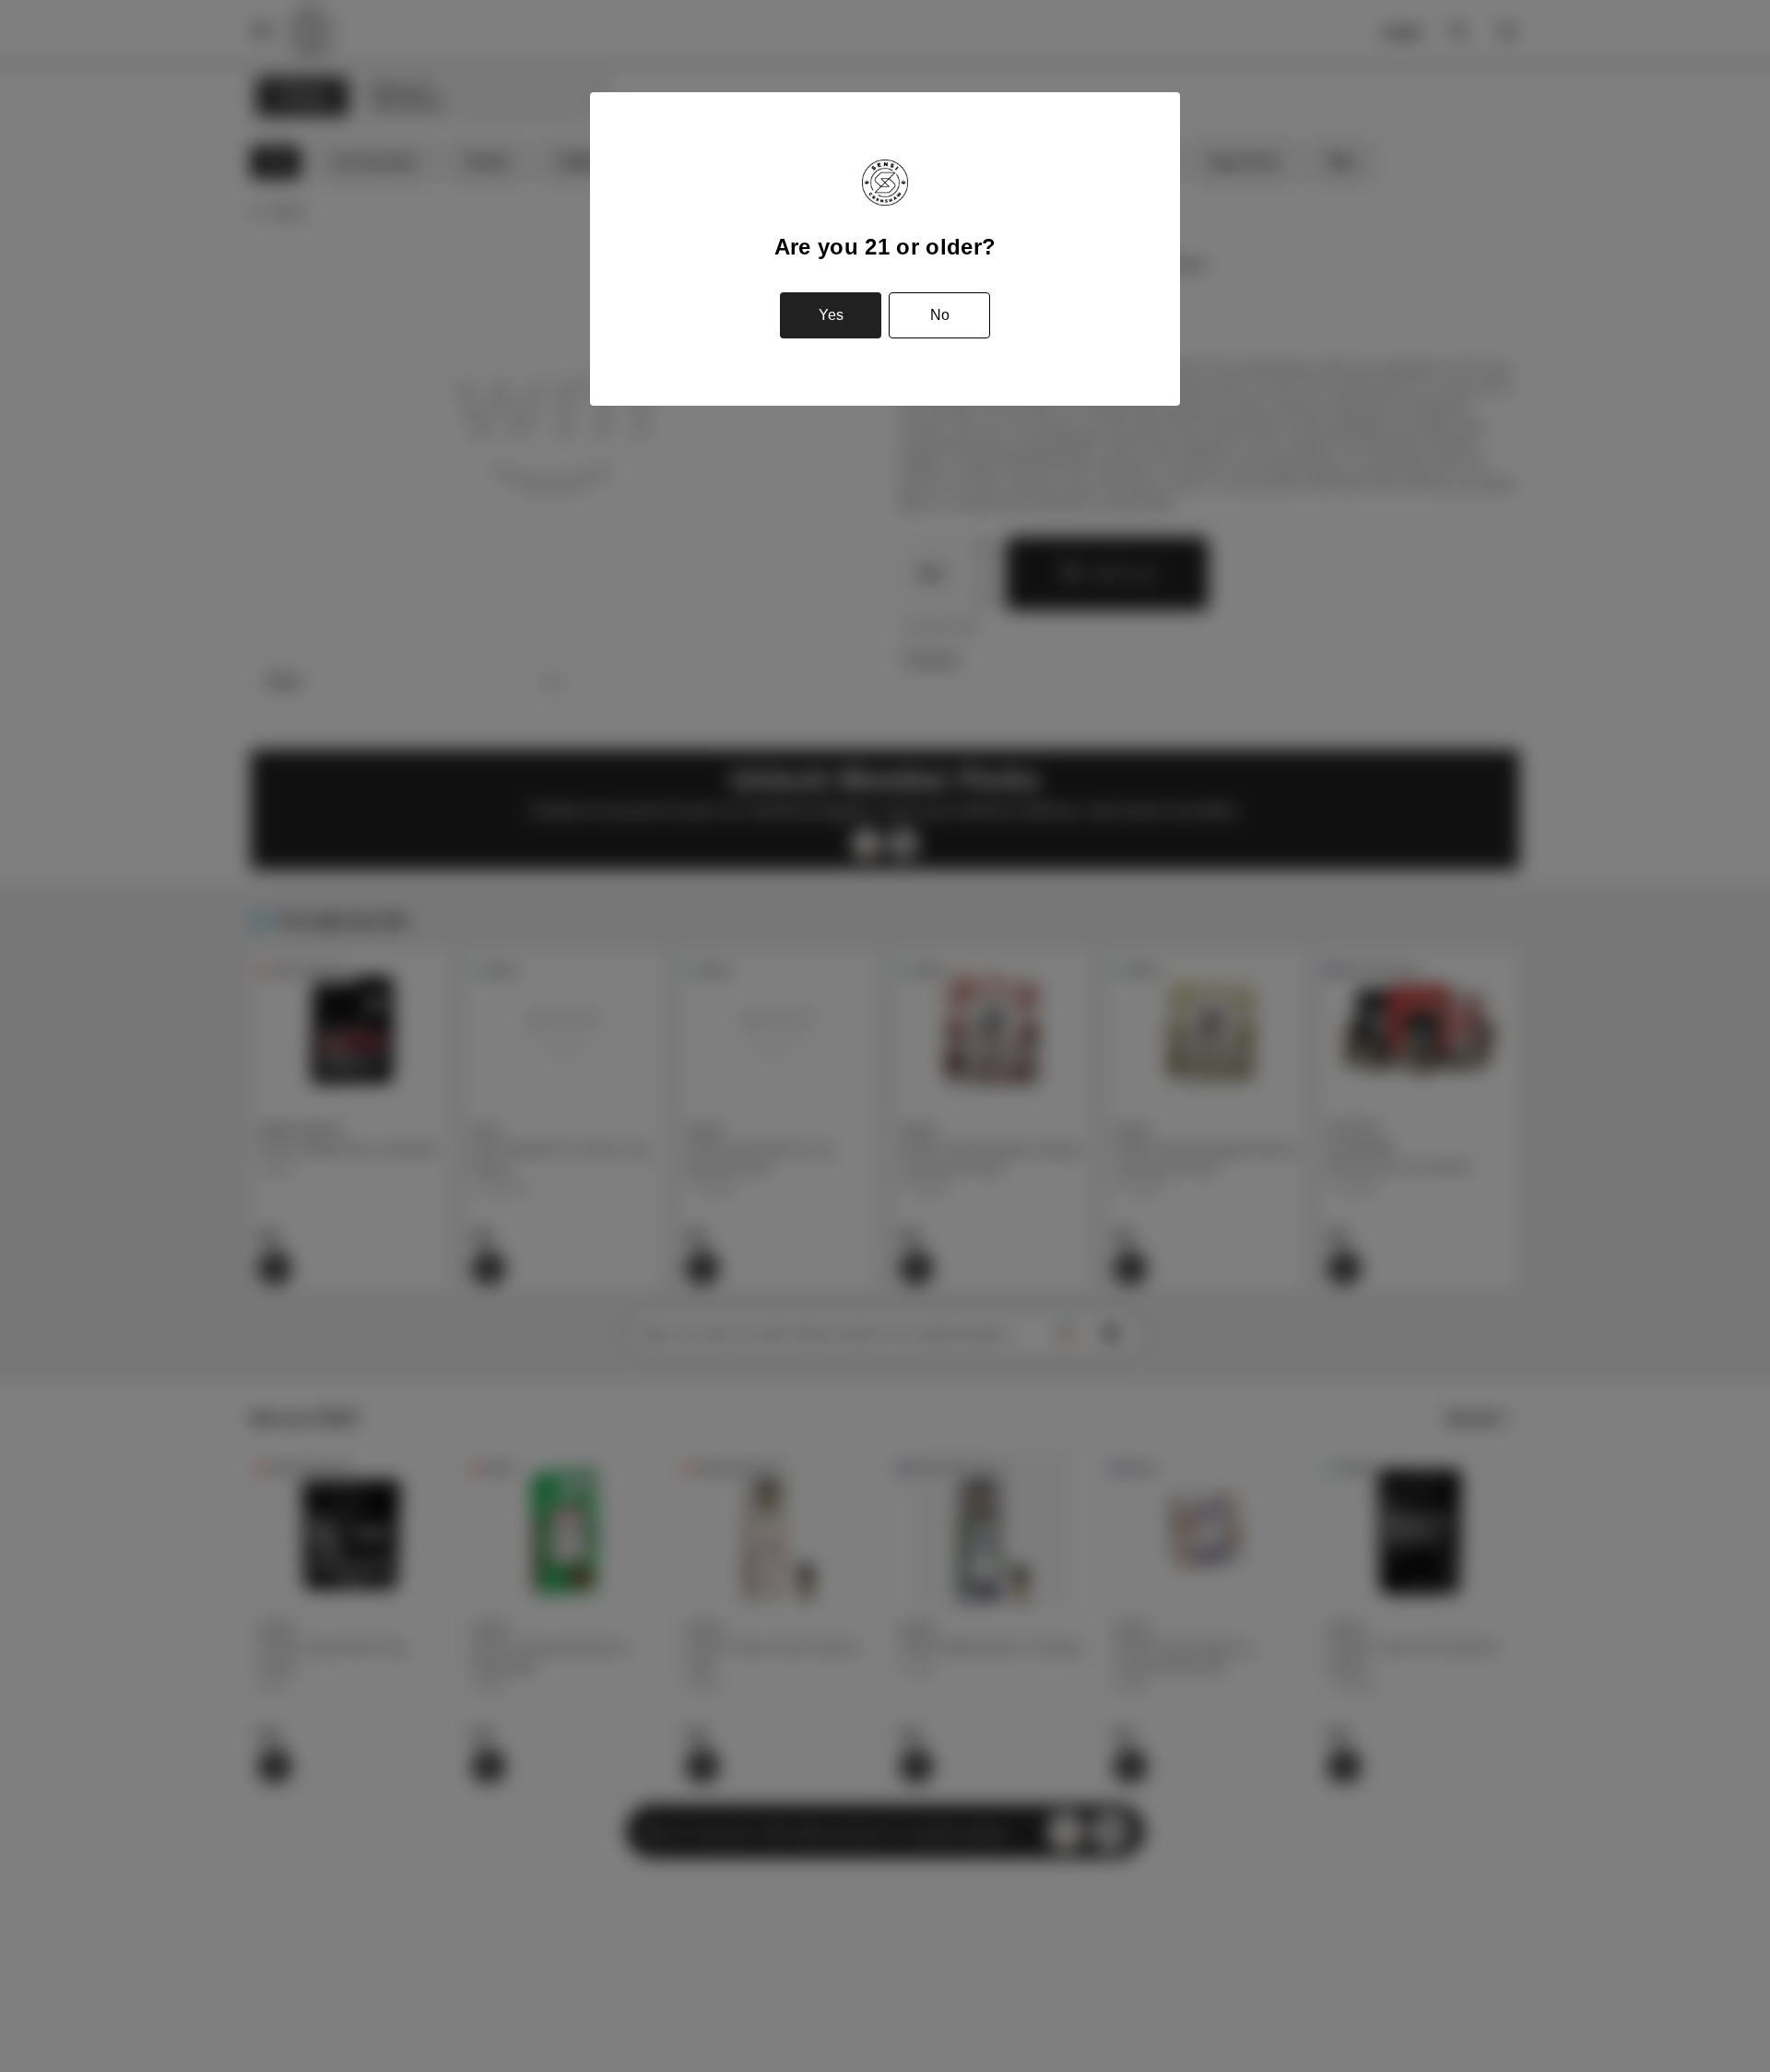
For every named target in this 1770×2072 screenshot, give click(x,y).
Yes (831, 315)
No (940, 315)
